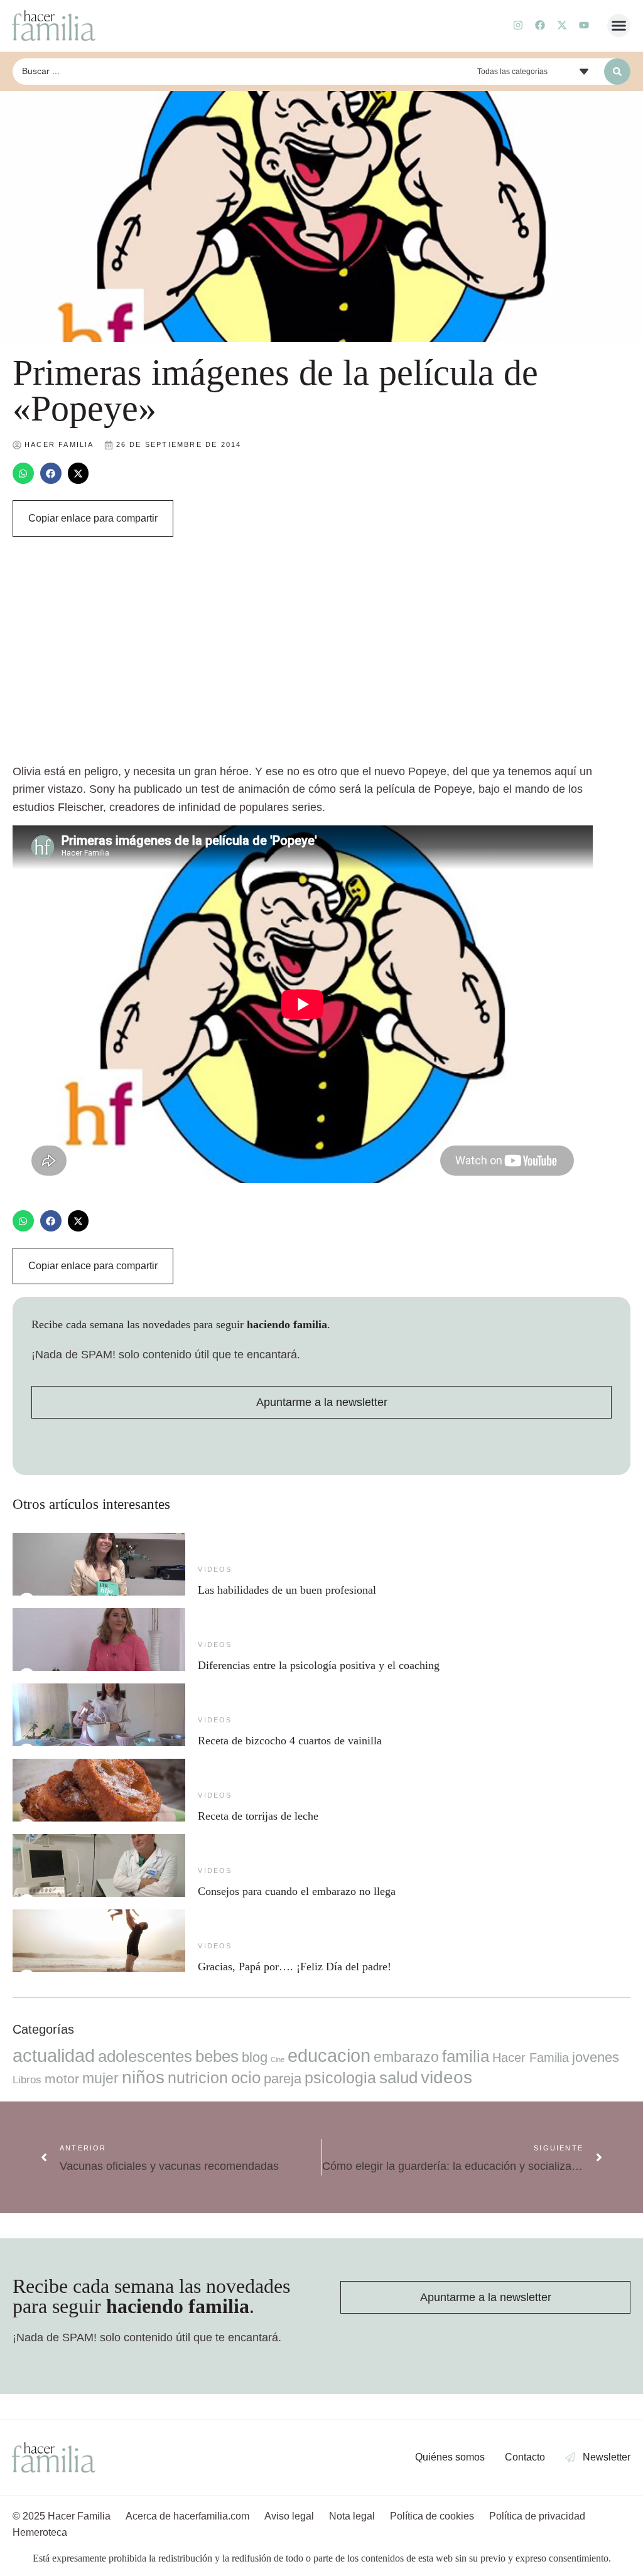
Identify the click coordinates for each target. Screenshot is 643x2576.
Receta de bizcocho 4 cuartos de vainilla (290, 1741)
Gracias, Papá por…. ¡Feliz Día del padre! (294, 1967)
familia (466, 2056)
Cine (278, 2059)
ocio (246, 2078)
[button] (619, 26)
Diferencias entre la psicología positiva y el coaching (319, 1665)
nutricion (198, 2078)
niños (143, 2077)
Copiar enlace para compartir (93, 518)
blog (255, 2057)
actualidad (54, 2056)
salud (398, 2078)
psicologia (340, 2078)
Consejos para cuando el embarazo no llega (297, 1891)
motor (62, 2079)
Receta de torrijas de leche (258, 1816)
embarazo (406, 2057)
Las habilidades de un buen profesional (287, 1590)
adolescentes (145, 2056)
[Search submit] (617, 72)
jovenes (596, 2057)
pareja (283, 2079)
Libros (27, 2080)
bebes (217, 2056)
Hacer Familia (531, 2058)
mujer (100, 2078)
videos (215, 1569)
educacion (329, 2055)
